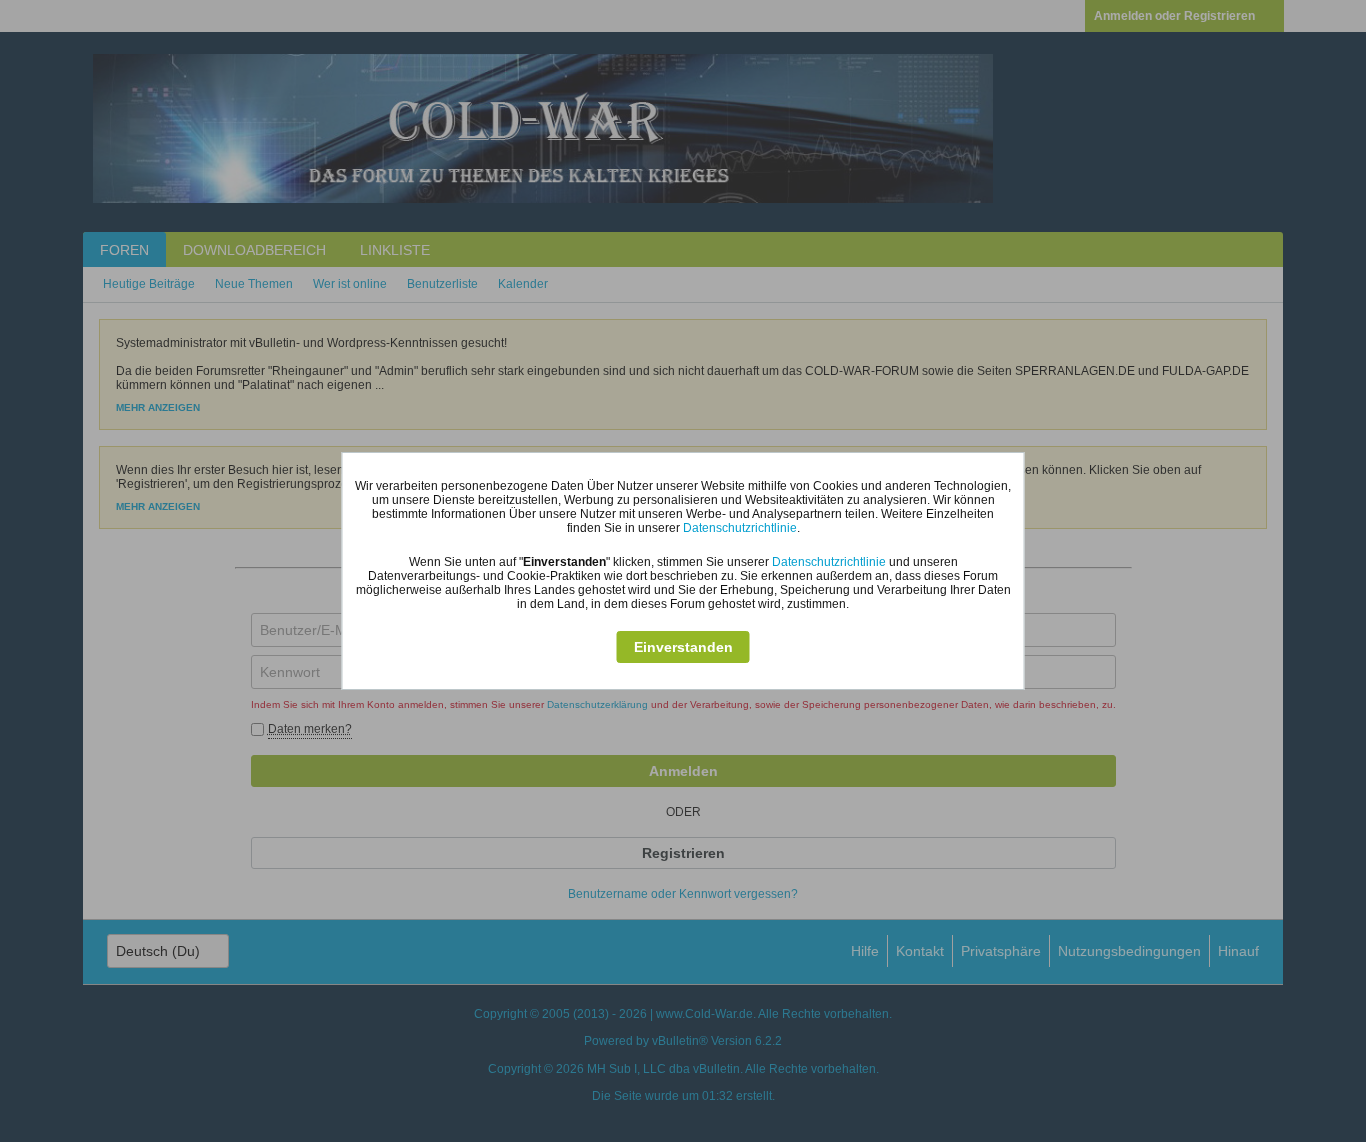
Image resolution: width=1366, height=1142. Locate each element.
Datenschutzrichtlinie (740, 528)
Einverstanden (683, 647)
